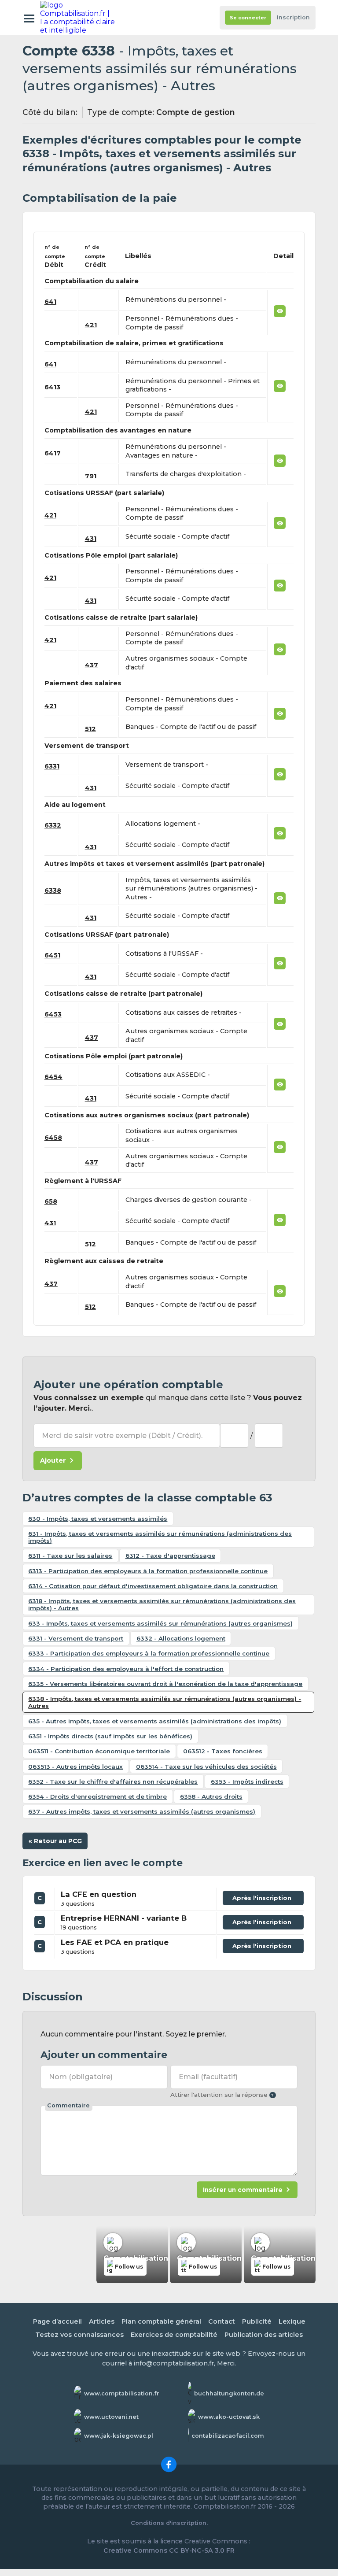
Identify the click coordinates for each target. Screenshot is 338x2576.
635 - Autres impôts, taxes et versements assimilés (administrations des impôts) (155, 1721)
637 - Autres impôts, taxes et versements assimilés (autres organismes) (142, 1811)
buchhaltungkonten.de (229, 2393)
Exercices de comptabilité (174, 2335)
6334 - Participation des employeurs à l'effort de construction (126, 1669)
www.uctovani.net (111, 2417)
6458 (53, 1138)
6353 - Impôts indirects (247, 1781)
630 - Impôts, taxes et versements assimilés (98, 1519)
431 (91, 539)
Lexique (292, 2321)
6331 (52, 766)
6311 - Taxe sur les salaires (70, 1556)
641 (50, 302)
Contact (222, 2321)
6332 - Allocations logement (181, 1638)
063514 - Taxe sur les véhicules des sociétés (206, 1767)
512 (90, 729)
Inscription (293, 17)
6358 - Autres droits (211, 1796)
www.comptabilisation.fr (122, 2393)
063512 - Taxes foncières (223, 1751)
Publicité (257, 2321)
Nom (81, 2077)
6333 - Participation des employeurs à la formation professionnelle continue (149, 1653)
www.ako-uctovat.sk (229, 2417)
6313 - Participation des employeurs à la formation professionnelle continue (148, 1571)
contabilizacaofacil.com (228, 2436)
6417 (53, 453)
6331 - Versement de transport (76, 1638)
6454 (53, 1077)
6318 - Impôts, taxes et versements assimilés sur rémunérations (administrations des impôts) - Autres (162, 1604)
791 (91, 476)
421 (91, 325)
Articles (102, 2321)
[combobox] (234, 1435)
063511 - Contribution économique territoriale (99, 1751)
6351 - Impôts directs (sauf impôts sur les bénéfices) (110, 1736)
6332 (53, 825)
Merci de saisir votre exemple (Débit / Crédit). (122, 1436)
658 (51, 1201)
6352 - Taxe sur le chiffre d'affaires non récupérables (113, 1781)
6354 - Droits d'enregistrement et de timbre (97, 1796)
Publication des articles (264, 2335)
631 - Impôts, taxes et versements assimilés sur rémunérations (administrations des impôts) (160, 1537)
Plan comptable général (161, 2321)
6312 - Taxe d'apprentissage (170, 1556)
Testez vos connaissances (79, 2335)
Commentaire (68, 2105)
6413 (52, 387)
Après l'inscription (263, 1900)
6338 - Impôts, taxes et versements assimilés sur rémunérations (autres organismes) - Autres (165, 1702)
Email (208, 2077)
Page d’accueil (57, 2321)
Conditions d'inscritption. (169, 2523)
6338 (53, 891)
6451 (52, 955)
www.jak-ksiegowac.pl (119, 2436)
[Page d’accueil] (79, 18)
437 (92, 665)
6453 (53, 1014)
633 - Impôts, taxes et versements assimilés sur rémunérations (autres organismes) (160, 1623)
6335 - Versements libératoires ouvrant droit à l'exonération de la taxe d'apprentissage (165, 1684)
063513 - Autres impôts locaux (75, 1767)
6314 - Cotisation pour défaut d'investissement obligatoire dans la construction (153, 1586)
